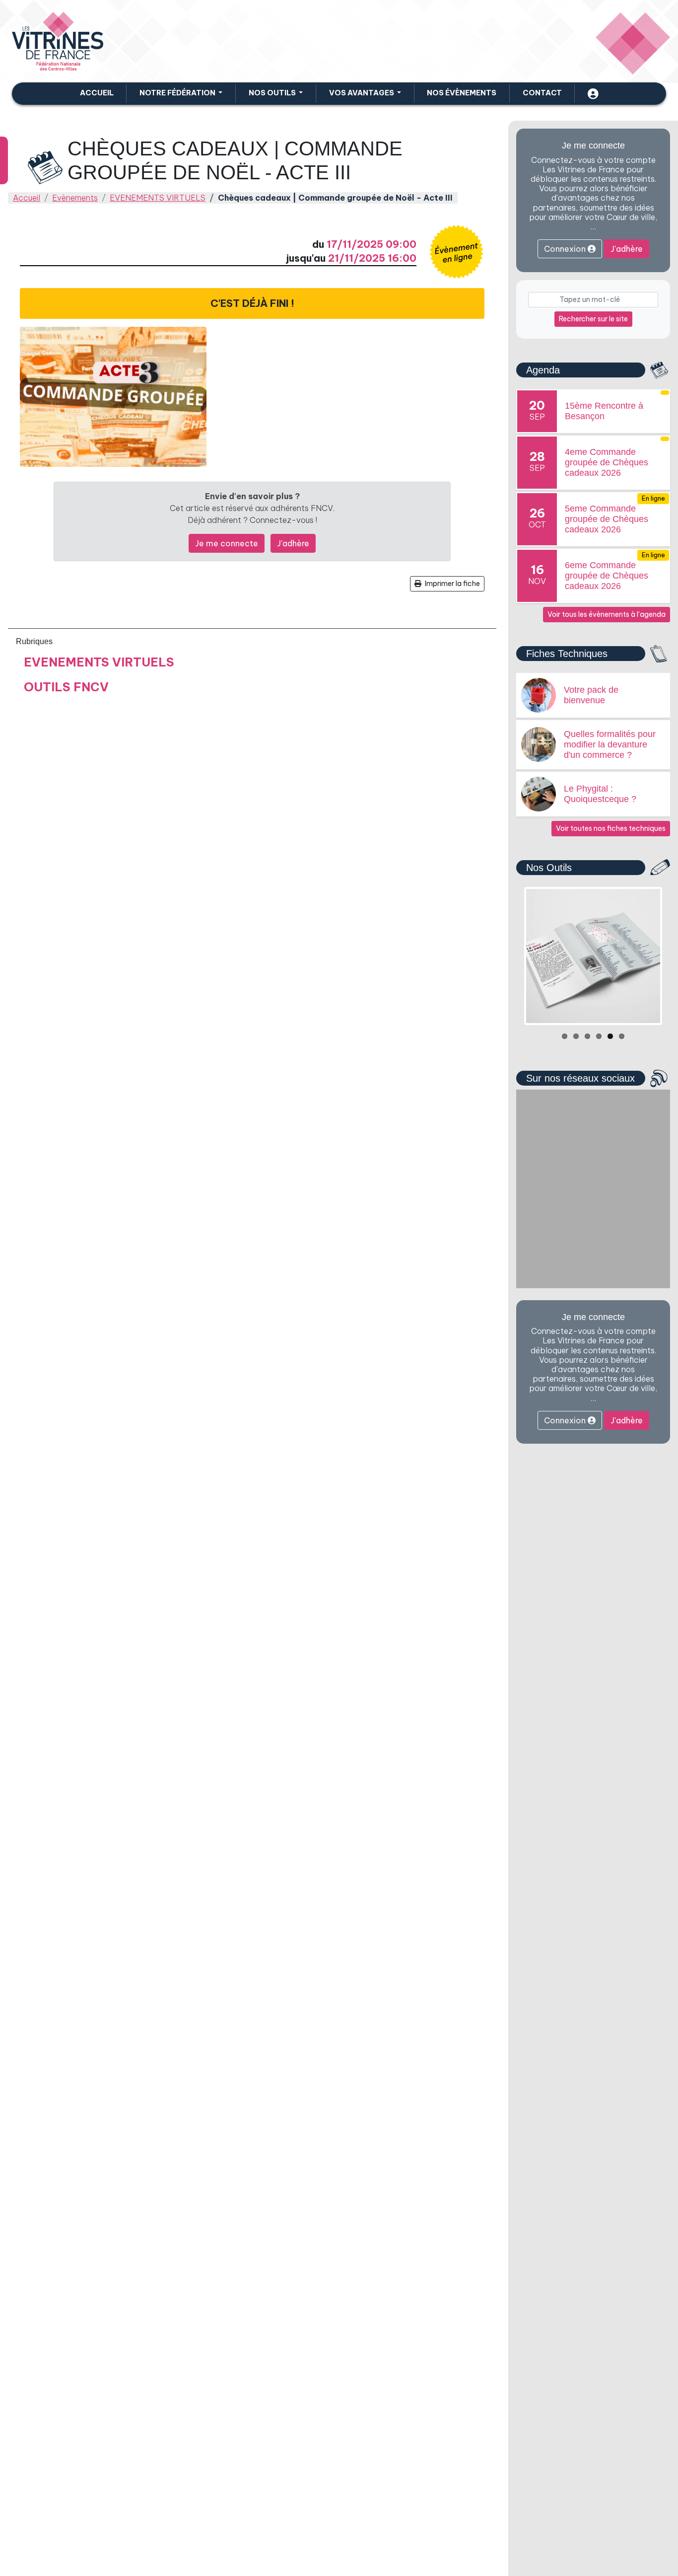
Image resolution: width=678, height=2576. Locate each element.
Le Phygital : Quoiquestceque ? (600, 794)
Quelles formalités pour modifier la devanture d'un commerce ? (610, 744)
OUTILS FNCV (66, 687)
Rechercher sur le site (593, 319)
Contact (542, 93)
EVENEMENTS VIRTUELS (158, 198)
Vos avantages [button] (362, 93)
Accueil (97, 93)
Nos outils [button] (273, 93)
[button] (181, 93)
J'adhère (293, 543)
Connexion (566, 249)
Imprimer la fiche (452, 584)
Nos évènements (462, 93)
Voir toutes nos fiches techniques (611, 828)
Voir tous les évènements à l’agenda (607, 614)
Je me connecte (227, 543)
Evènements (75, 198)
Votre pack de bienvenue (591, 695)
